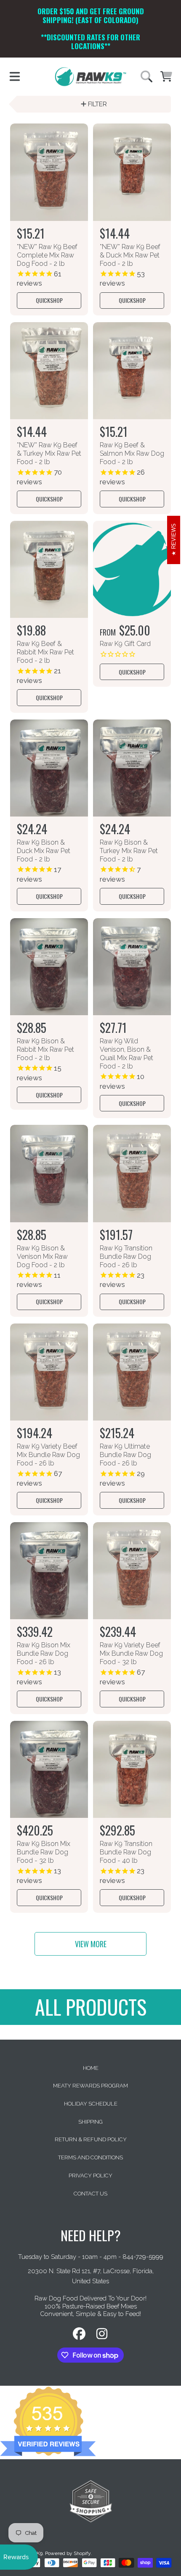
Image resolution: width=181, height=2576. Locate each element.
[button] (15, 76)
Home (91, 2068)
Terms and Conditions (90, 2157)
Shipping (90, 2122)
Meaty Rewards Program (90, 2086)
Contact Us (90, 2194)
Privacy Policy (90, 2176)
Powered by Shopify (68, 2553)
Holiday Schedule (91, 2104)
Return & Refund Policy (91, 2139)
